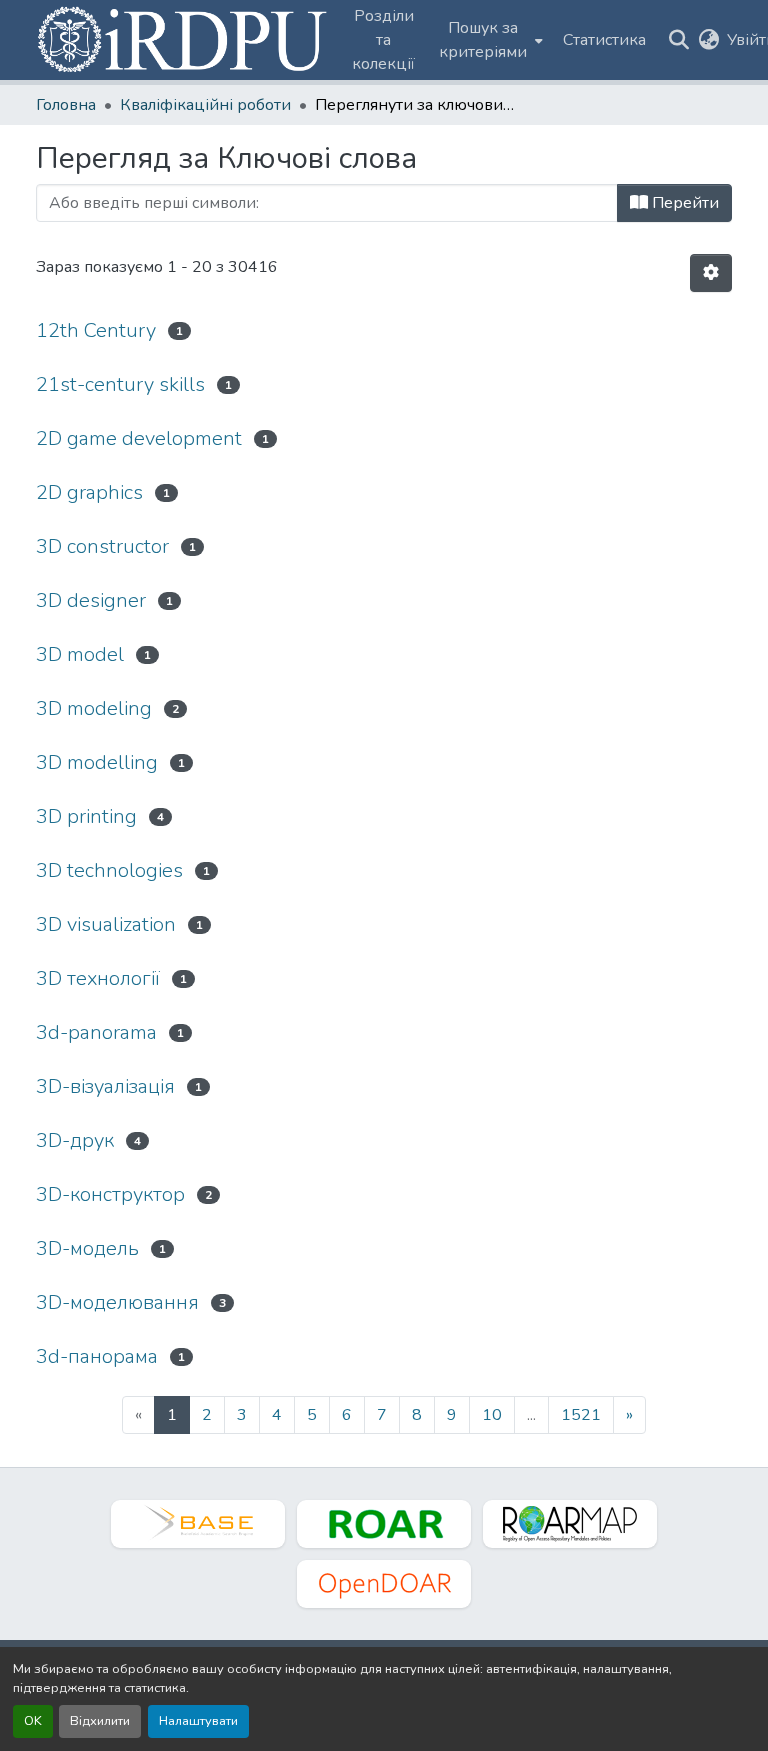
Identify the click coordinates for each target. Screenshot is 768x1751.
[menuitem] (489, 40)
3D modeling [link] (94, 708)
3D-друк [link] (75, 1140)
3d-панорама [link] (97, 1356)
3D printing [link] (86, 816)
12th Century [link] (96, 330)
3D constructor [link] (102, 546)
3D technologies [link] (109, 870)
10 (492, 1415)
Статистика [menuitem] (604, 40)
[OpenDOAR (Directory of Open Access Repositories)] (384, 1584)
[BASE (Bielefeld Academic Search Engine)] (198, 1524)
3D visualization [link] (106, 924)
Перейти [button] (683, 203)
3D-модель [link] (87, 1248)
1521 (581, 1415)
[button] (184, 40)
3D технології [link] (98, 978)
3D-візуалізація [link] (105, 1086)
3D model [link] (80, 654)
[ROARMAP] (570, 1524)
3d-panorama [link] (96, 1032)
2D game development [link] (139, 438)
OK (33, 1721)
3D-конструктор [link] (110, 1194)
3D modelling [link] (97, 762)
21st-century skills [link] (120, 384)
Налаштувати (198, 1721)
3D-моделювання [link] (117, 1302)
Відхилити (100, 1721)
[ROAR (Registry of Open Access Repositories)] (384, 1524)
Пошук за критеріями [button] (483, 40)
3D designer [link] (91, 600)
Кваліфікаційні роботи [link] (205, 105)
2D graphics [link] (89, 492)
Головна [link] (66, 105)
